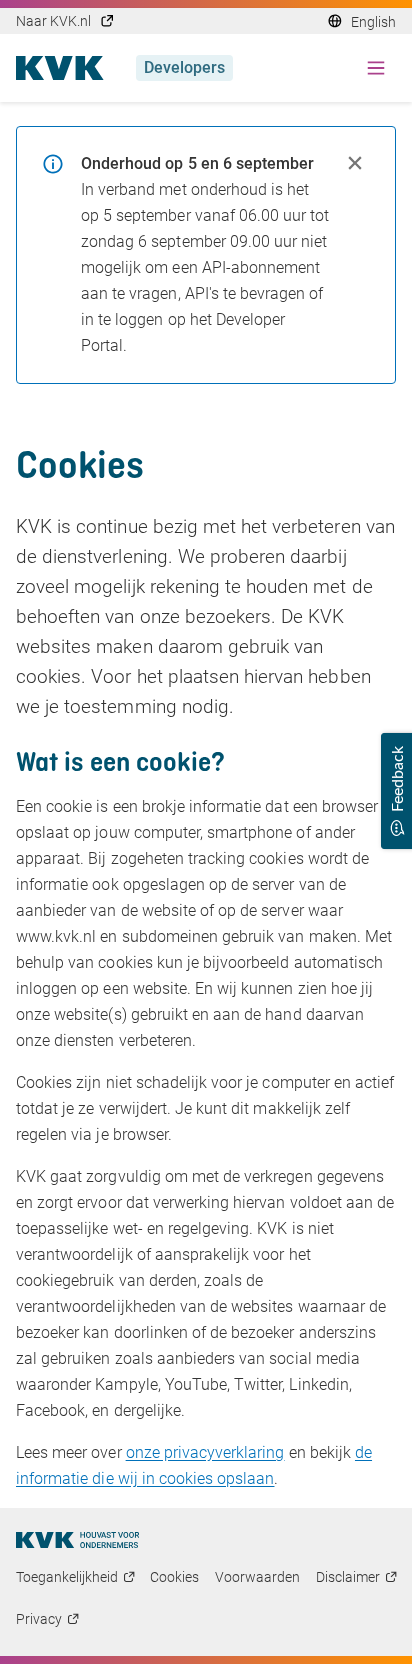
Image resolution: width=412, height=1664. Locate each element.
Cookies (174, 1577)
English (373, 22)
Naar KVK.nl (53, 21)
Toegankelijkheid (67, 1577)
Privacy (39, 1619)
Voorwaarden (257, 1577)
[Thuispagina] (77, 1540)
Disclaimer (348, 1577)
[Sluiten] (355, 163)
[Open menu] (376, 68)
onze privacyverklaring (205, 1452)
